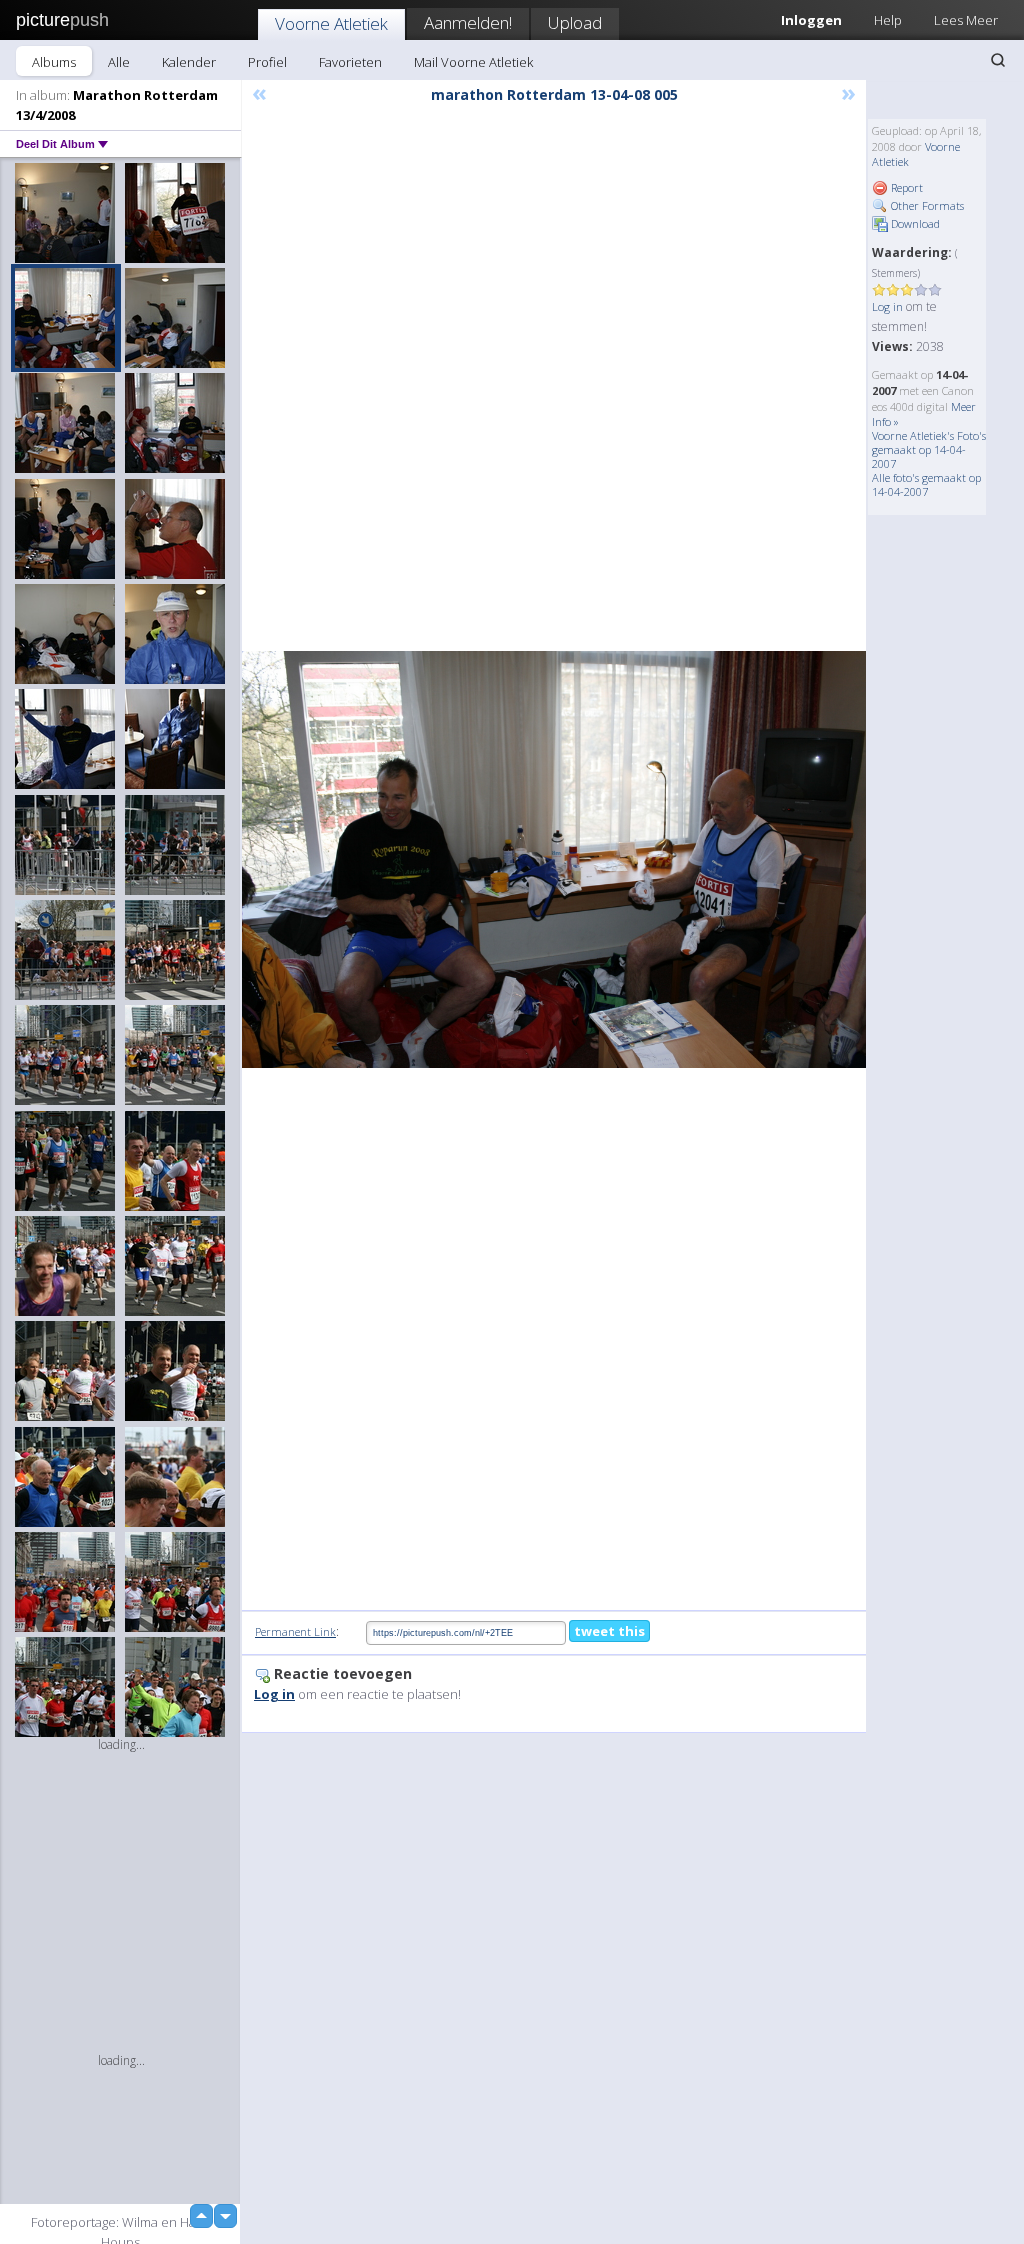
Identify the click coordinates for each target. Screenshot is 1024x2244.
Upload (575, 22)
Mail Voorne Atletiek (473, 62)
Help (888, 20)
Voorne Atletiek (331, 23)
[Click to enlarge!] (554, 859)
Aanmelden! (468, 22)
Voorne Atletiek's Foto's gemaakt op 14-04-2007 (929, 449)
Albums (54, 62)
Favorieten (350, 62)
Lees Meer (966, 20)
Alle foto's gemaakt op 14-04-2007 (926, 484)
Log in (887, 306)
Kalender (189, 62)
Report (905, 187)
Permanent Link (295, 1631)
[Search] (998, 60)
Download (914, 223)
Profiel (267, 62)
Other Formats (926, 205)
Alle (119, 62)
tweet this (609, 1631)
